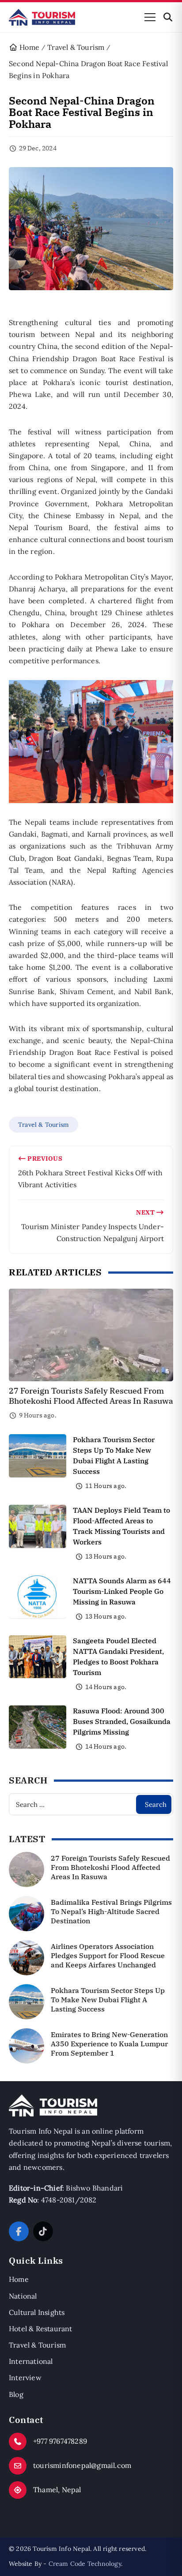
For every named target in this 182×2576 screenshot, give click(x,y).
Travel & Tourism (44, 1125)
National (23, 2296)
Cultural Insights (37, 2312)
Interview (25, 2378)
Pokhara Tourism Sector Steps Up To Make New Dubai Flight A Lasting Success (108, 2000)
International (31, 2361)
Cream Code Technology (85, 2564)
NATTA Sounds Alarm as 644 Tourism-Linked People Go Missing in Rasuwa (122, 1591)
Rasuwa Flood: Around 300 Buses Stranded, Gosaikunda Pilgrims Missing (122, 1721)
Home (19, 2279)
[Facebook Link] (19, 2231)
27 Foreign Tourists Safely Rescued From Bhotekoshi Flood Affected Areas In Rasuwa (91, 1396)
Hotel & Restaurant (41, 2329)
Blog (16, 2394)
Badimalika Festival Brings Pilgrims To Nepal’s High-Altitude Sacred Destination (111, 1911)
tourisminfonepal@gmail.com (82, 2465)
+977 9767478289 (60, 2441)
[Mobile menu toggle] (150, 17)
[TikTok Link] (43, 2231)
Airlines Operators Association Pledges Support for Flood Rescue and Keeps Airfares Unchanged (108, 1955)
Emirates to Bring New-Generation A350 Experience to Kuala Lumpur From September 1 (109, 2044)
